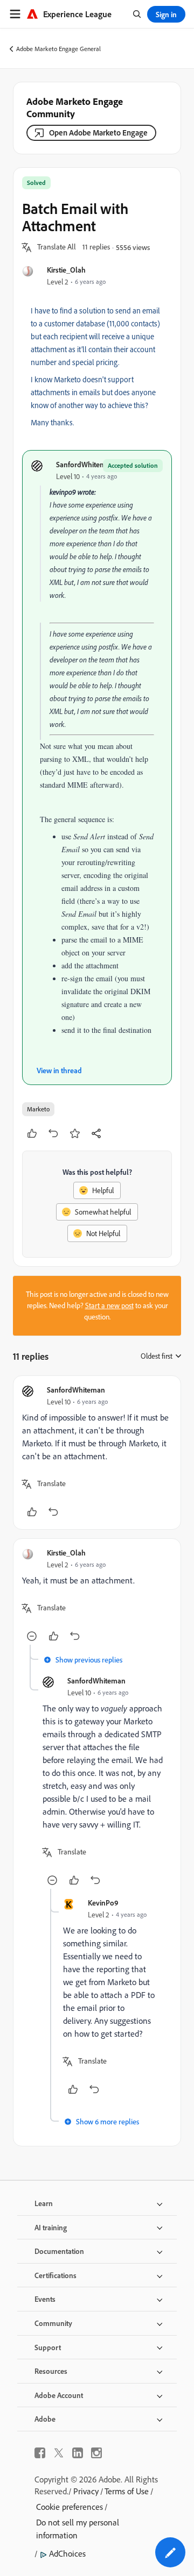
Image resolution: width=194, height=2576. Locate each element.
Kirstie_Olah (66, 270)
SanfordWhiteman (85, 464)
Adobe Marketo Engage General (58, 49)
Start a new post (109, 1305)
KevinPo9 (103, 1903)
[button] (57, 247)
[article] (97, 1453)
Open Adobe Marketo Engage (98, 133)
